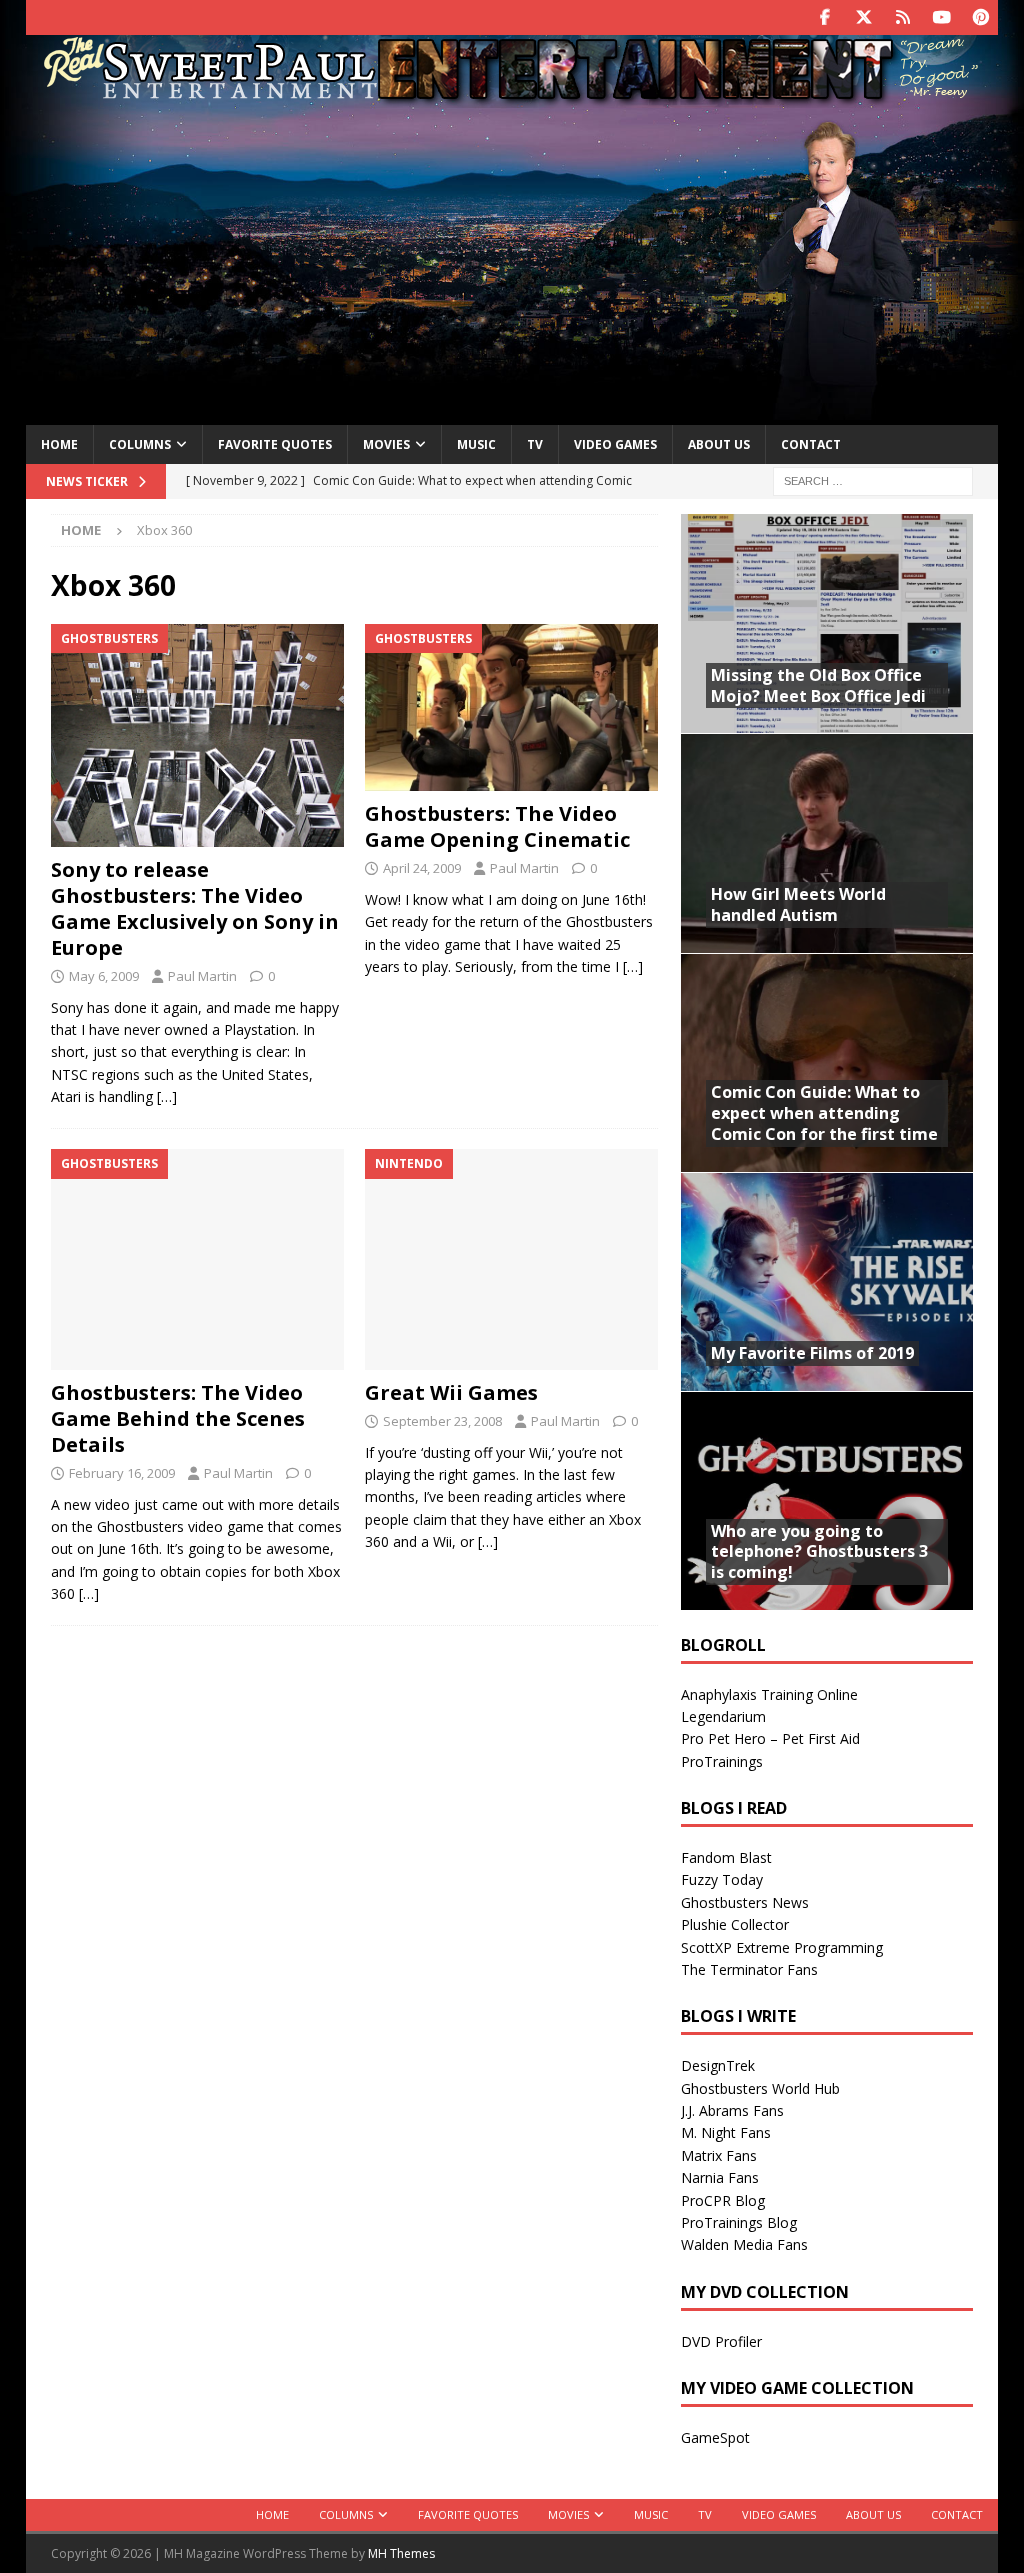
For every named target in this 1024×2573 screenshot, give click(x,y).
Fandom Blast (726, 1857)
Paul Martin (202, 976)
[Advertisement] (512, 263)
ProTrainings (722, 1761)
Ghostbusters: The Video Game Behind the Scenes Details (178, 1418)
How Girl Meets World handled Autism (798, 904)
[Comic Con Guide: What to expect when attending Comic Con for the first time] (827, 1062)
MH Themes (401, 2553)
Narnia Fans (720, 2177)
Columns (140, 444)
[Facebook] (824, 17)
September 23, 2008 (442, 1421)
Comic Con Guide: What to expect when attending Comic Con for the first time (824, 1113)
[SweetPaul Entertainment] (512, 96)
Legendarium (723, 1716)
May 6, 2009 (104, 976)
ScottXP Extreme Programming (782, 1947)
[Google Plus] (902, 17)
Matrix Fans (719, 2155)
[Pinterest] (980, 17)
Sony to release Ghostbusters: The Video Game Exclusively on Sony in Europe (195, 908)
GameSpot (715, 2437)
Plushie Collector (735, 1924)
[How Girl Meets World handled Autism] (827, 842)
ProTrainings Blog (739, 2222)
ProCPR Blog (723, 2200)
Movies (386, 444)
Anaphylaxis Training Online (769, 1694)
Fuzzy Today (722, 1879)
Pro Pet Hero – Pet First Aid (770, 1738)
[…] (167, 1096)
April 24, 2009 (422, 868)
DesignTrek (718, 2065)
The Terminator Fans (749, 1969)
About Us (719, 444)
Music (476, 444)
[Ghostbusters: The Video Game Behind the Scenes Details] (197, 1259)
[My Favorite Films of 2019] (827, 1281)
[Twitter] (863, 17)
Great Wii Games (451, 1392)
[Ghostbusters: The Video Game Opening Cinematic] (511, 707)
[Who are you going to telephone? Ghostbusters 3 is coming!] (827, 1500)
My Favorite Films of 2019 (812, 1353)
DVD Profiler (721, 2341)
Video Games (615, 444)
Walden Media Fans (744, 2244)
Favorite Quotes (275, 444)
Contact (811, 444)
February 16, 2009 (122, 1473)
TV (535, 444)
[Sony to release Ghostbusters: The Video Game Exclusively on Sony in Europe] (197, 735)
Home (59, 444)
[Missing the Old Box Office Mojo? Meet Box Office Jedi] (827, 623)
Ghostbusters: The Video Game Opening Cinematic (497, 826)
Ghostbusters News (745, 1902)
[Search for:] (873, 480)
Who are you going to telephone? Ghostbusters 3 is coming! (819, 1552)
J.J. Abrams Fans (732, 2110)
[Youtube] (941, 17)
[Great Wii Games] (511, 1259)
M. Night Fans (726, 2132)
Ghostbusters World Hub (760, 2088)
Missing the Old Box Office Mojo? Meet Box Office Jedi (818, 685)
